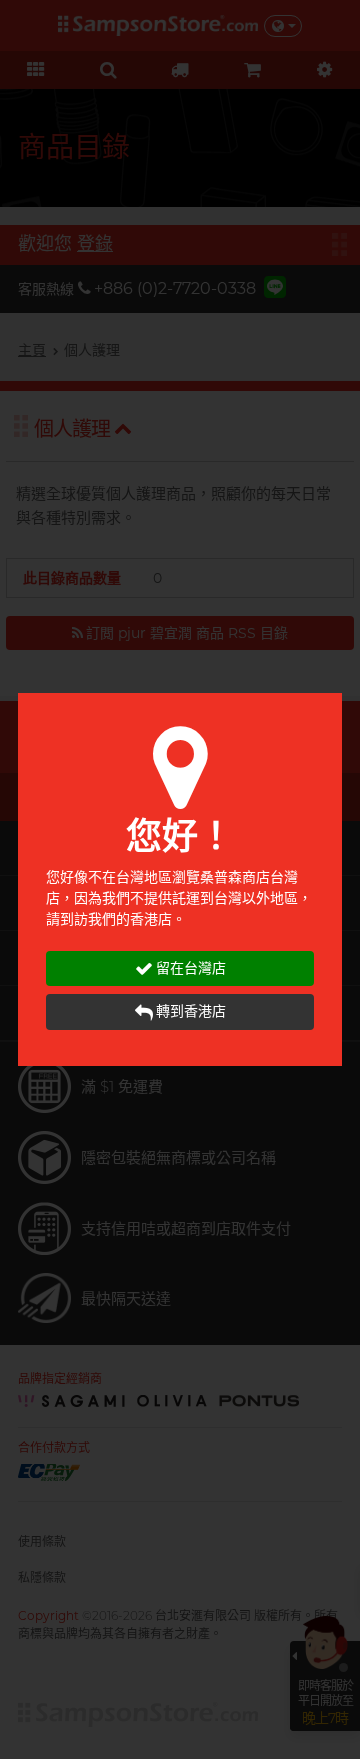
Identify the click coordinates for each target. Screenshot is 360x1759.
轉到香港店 (191, 1011)
